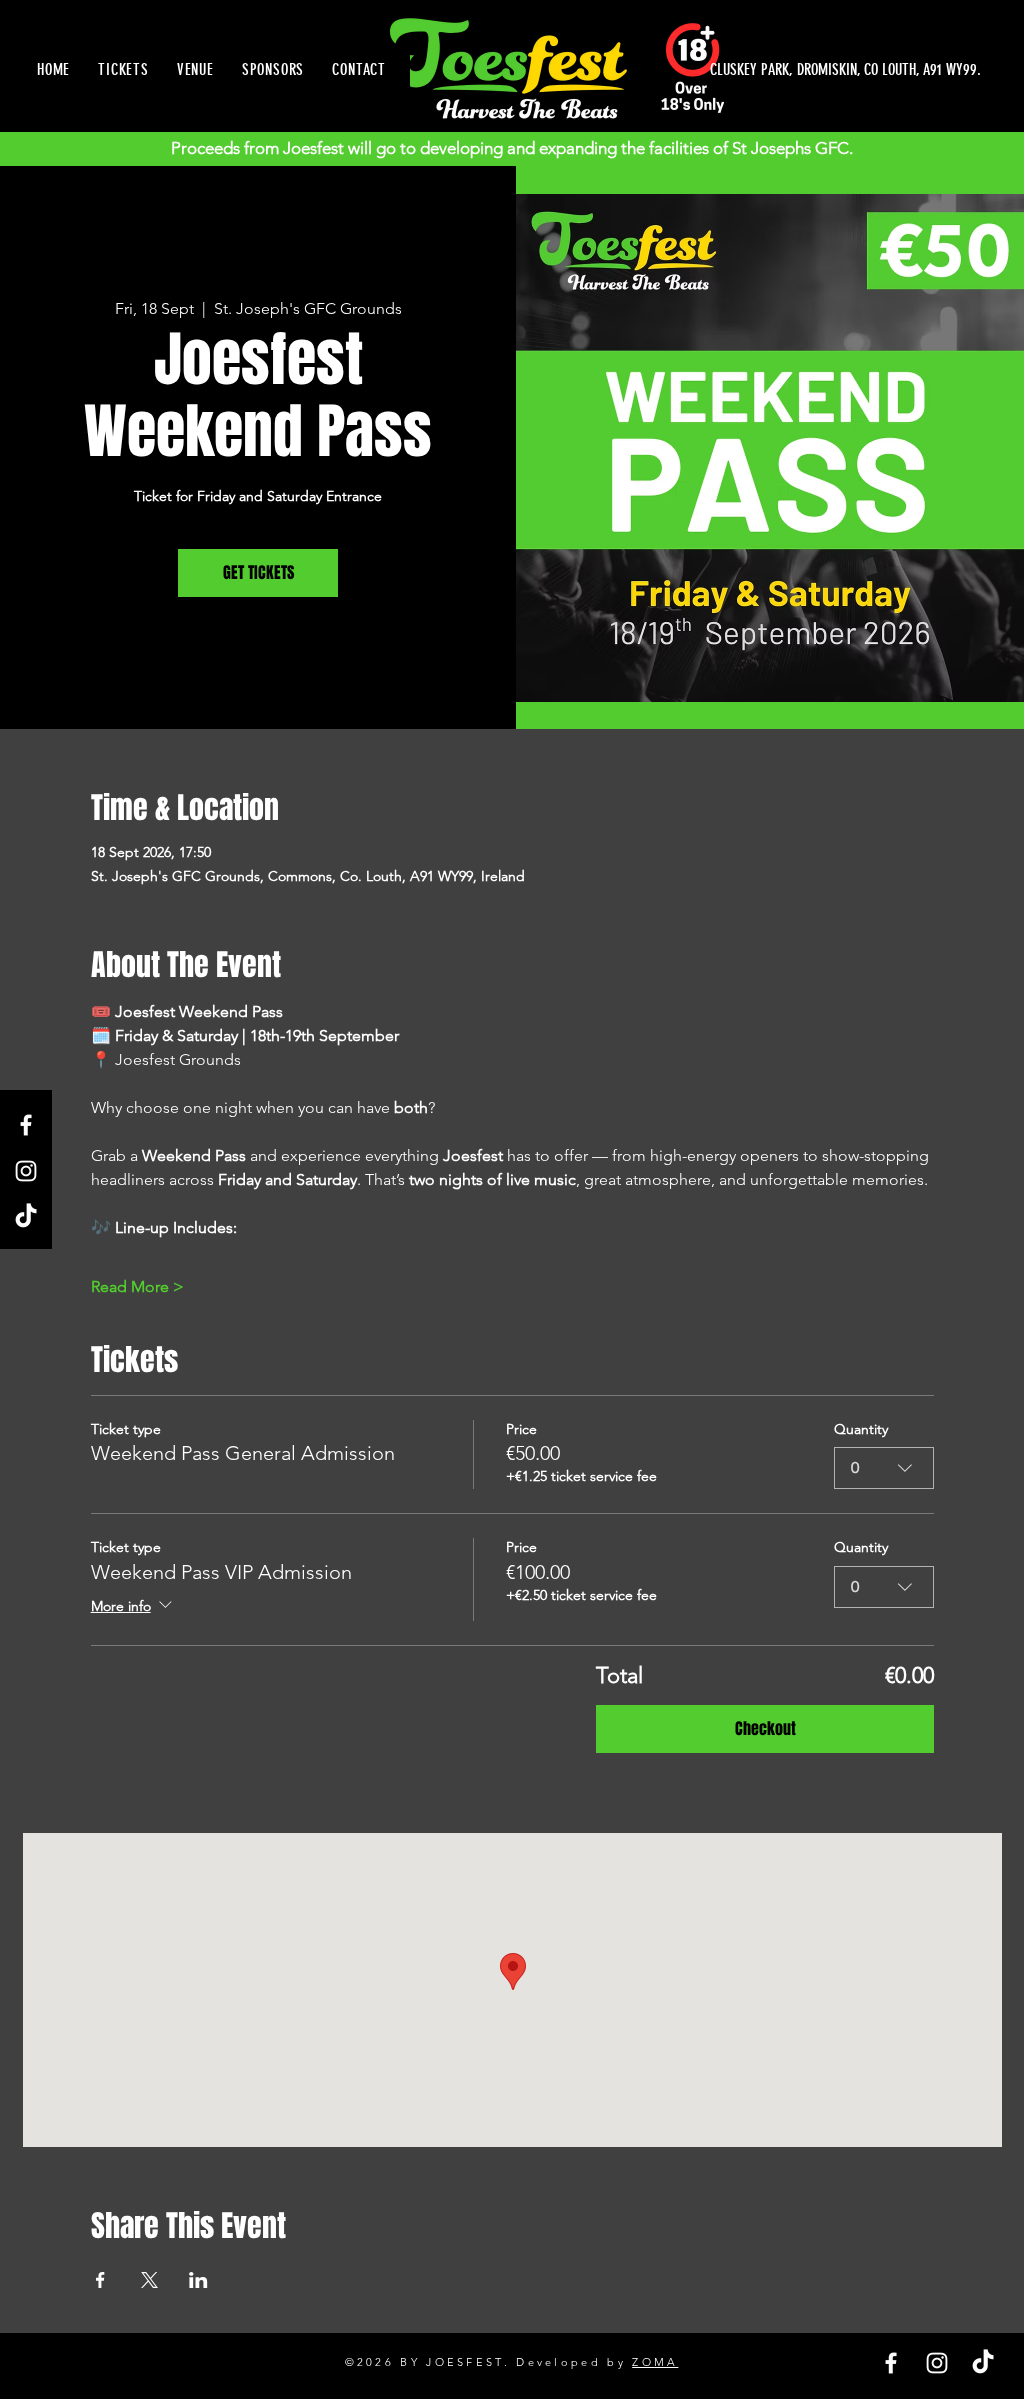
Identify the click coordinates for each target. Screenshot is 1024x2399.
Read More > (137, 1286)
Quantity (861, 1429)
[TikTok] (26, 1217)
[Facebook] (26, 1125)
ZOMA (655, 2362)
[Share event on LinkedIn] (198, 2280)
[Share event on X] (149, 2280)
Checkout (765, 1728)
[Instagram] (26, 1171)
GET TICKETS (258, 572)
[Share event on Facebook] (100, 2280)
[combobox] (884, 1468)
